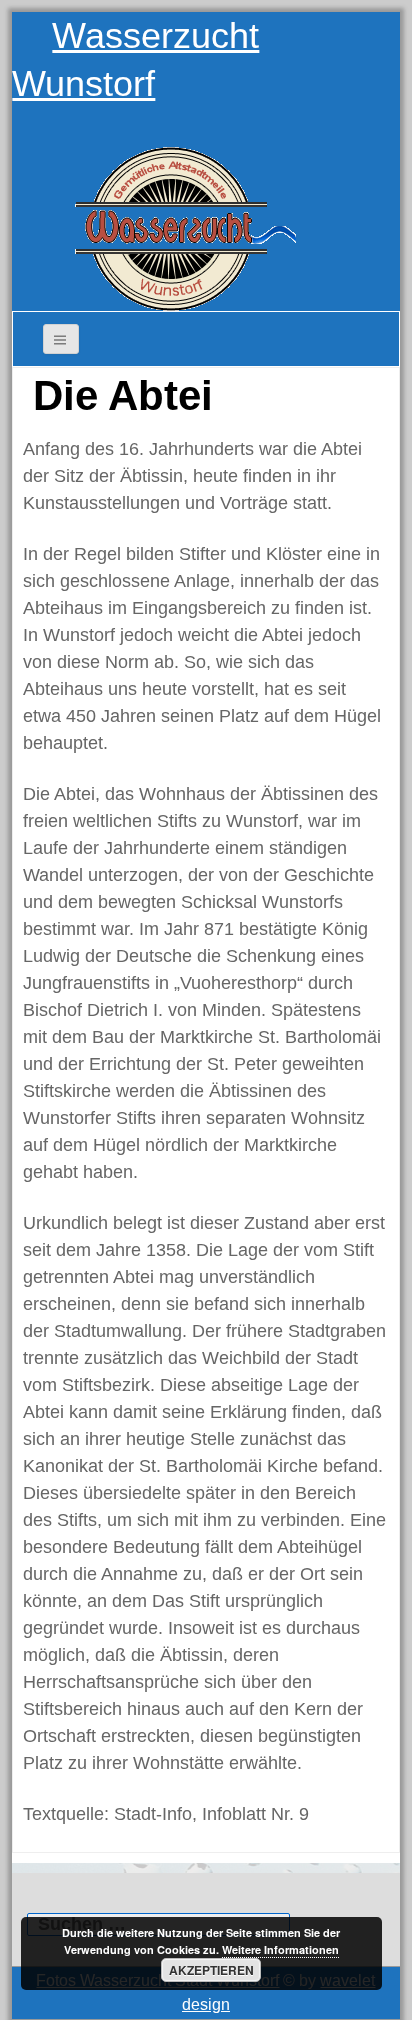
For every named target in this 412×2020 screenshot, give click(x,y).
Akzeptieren (211, 1970)
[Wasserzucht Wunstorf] (174, 222)
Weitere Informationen (280, 1949)
